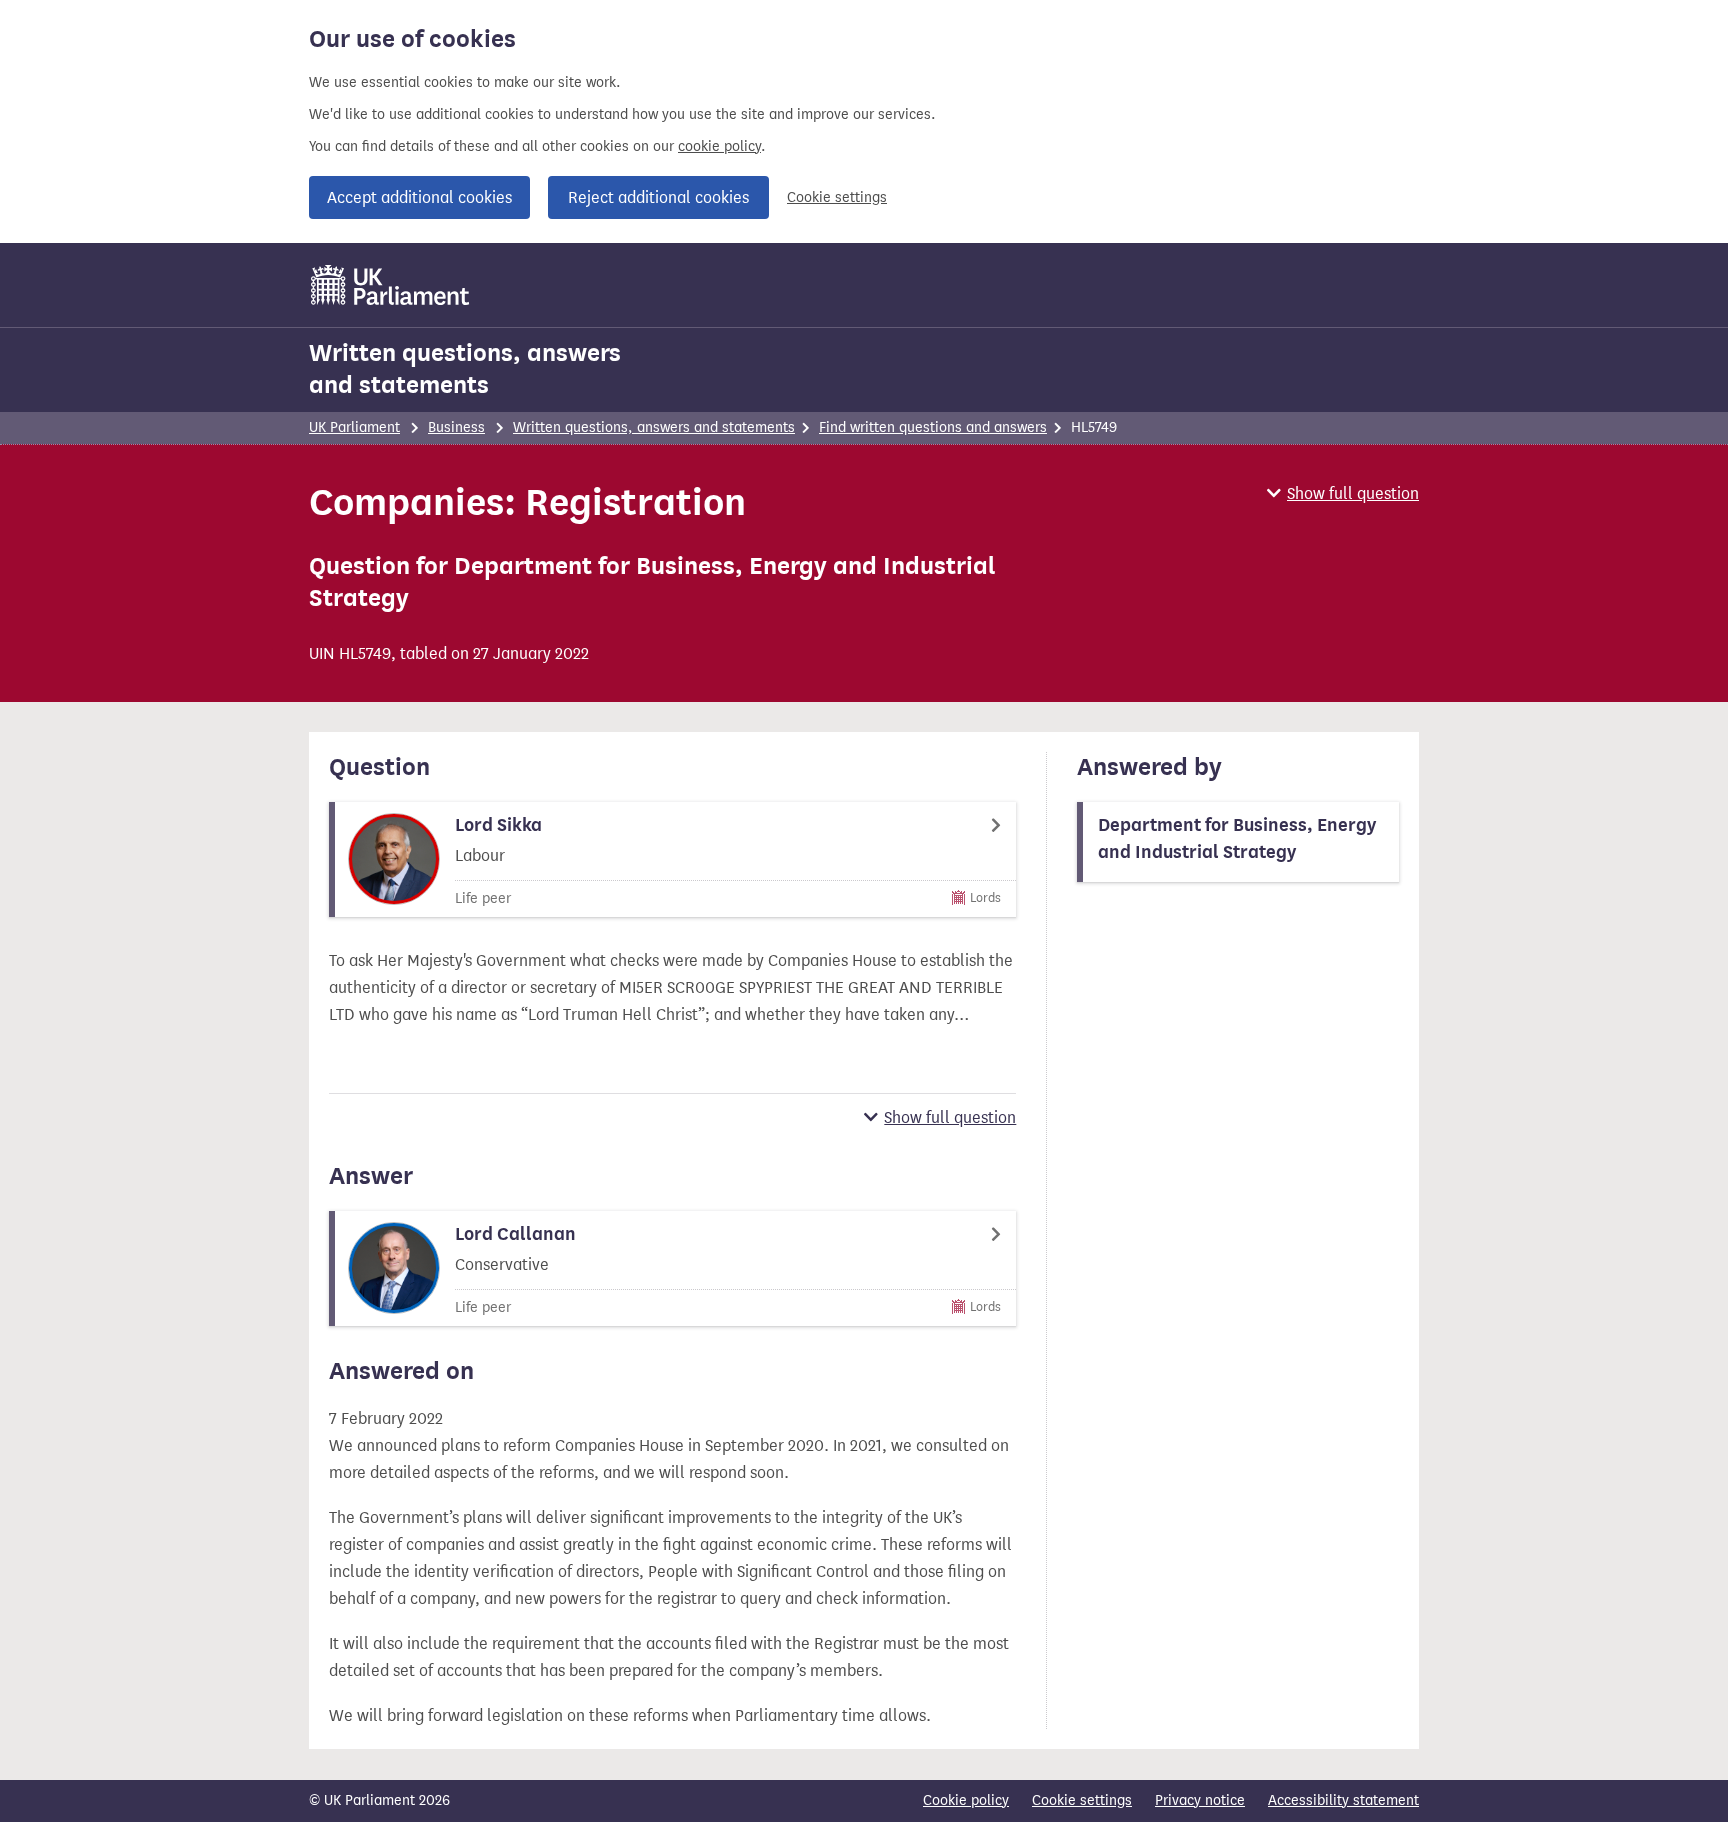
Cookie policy (966, 1800)
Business (456, 427)
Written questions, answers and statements (465, 369)
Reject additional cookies (658, 197)
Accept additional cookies (419, 197)
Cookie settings (837, 197)
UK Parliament (354, 427)
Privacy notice (1200, 1800)
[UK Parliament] (390, 285)
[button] (1343, 493)
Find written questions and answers (933, 427)
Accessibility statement (1343, 1800)
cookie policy (719, 146)
